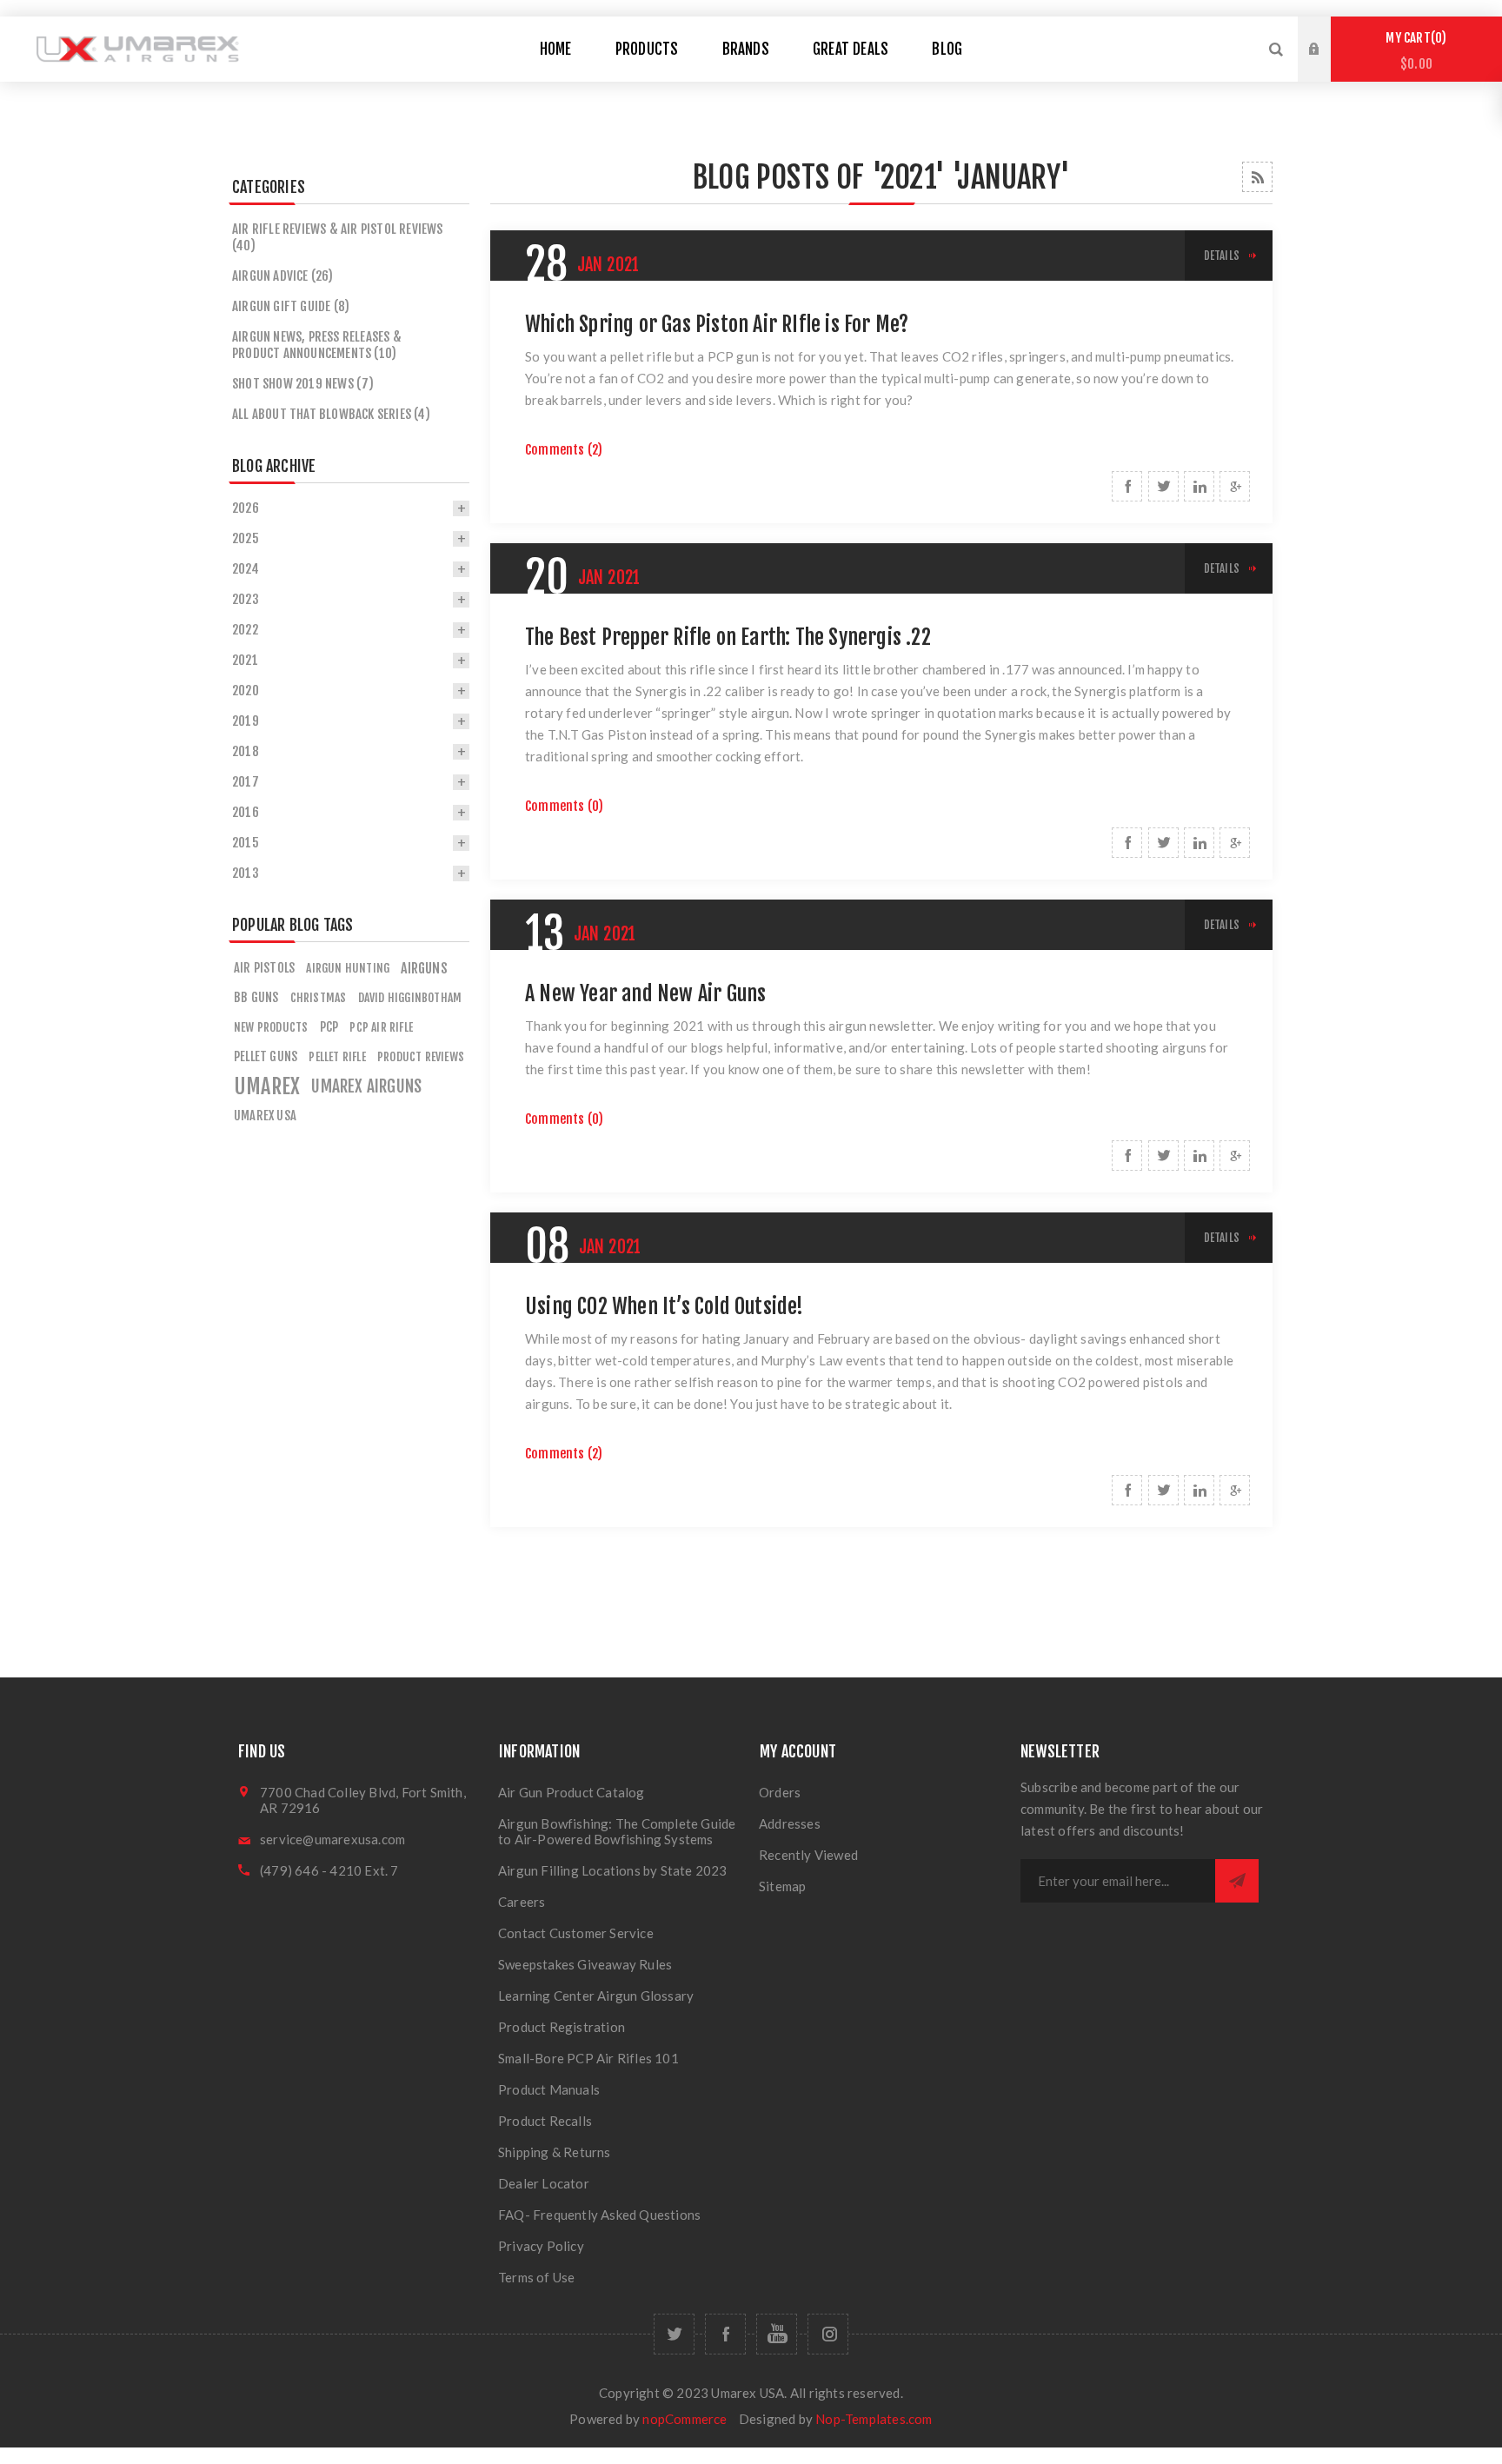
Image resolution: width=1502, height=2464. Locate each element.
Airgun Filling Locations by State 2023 (613, 1870)
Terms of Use (536, 2277)
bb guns (256, 997)
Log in (1327, 33)
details (1222, 256)
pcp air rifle (381, 1027)
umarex (267, 1086)
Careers (522, 1902)
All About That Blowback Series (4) (331, 414)
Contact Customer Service (576, 1933)
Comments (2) (564, 450)
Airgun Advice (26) (283, 276)
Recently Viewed (808, 1855)
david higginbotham (410, 997)
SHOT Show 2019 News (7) (303, 384)
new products (271, 1027)
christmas (319, 997)
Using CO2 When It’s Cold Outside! (665, 1306)
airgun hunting (348, 968)
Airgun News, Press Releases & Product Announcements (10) (317, 345)
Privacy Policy (541, 2246)
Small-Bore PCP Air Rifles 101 (588, 2058)
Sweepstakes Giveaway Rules (585, 1964)
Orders (780, 1792)
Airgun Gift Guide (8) (291, 306)
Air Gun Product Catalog (572, 1792)
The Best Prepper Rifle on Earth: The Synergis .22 (728, 637)
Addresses (790, 1823)
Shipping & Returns (555, 2152)
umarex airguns (366, 1086)
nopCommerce (685, 2419)
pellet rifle (337, 1056)
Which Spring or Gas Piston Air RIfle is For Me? (717, 324)
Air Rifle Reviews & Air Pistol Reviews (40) (338, 237)
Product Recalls (545, 2121)
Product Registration (562, 2027)
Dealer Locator (544, 2183)
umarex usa (265, 1116)
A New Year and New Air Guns (645, 993)
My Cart (1413, 51)
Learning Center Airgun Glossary (596, 1996)
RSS (1257, 177)
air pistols (264, 968)
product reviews (421, 1056)
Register (1327, 66)
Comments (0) (564, 806)
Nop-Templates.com (874, 2419)
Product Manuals (549, 2089)
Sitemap (782, 1886)
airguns (424, 968)
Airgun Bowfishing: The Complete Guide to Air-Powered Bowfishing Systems (617, 1831)
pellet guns (266, 1056)
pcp (329, 1027)
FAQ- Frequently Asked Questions (599, 2215)
